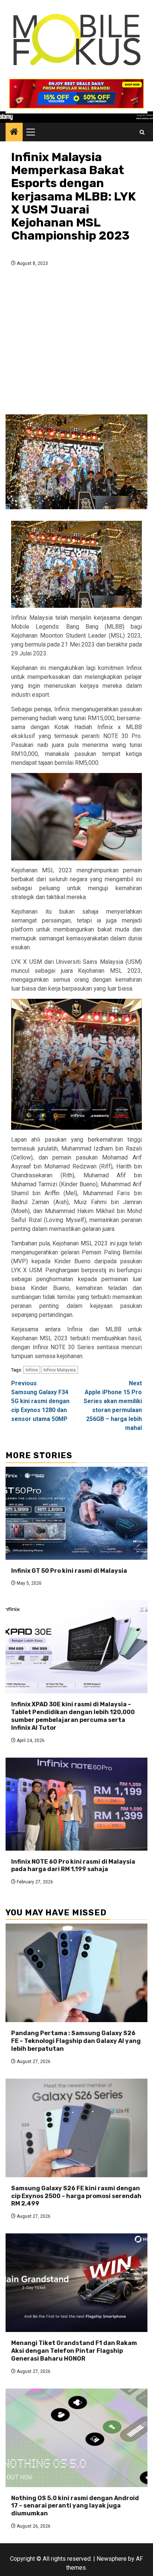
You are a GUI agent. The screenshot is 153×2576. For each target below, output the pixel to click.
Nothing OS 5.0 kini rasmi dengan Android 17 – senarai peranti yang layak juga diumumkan (75, 2506)
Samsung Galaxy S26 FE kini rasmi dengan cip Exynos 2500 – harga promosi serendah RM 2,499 (76, 2196)
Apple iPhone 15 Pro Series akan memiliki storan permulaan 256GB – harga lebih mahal (113, 1406)
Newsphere (112, 2559)
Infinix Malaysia (60, 1370)
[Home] (14, 132)
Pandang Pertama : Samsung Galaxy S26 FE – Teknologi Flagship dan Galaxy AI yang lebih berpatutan (76, 2041)
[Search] (142, 132)
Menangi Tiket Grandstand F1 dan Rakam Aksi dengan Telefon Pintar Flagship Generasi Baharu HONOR (74, 2351)
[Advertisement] (76, 343)
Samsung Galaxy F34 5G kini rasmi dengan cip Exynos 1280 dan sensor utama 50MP (40, 1401)
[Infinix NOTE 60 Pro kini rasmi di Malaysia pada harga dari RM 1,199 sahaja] (76, 1804)
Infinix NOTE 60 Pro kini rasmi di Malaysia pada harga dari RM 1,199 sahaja (73, 1866)
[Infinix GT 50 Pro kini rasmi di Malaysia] (76, 1513)
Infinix (32, 1370)
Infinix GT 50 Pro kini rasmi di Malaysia (69, 1571)
